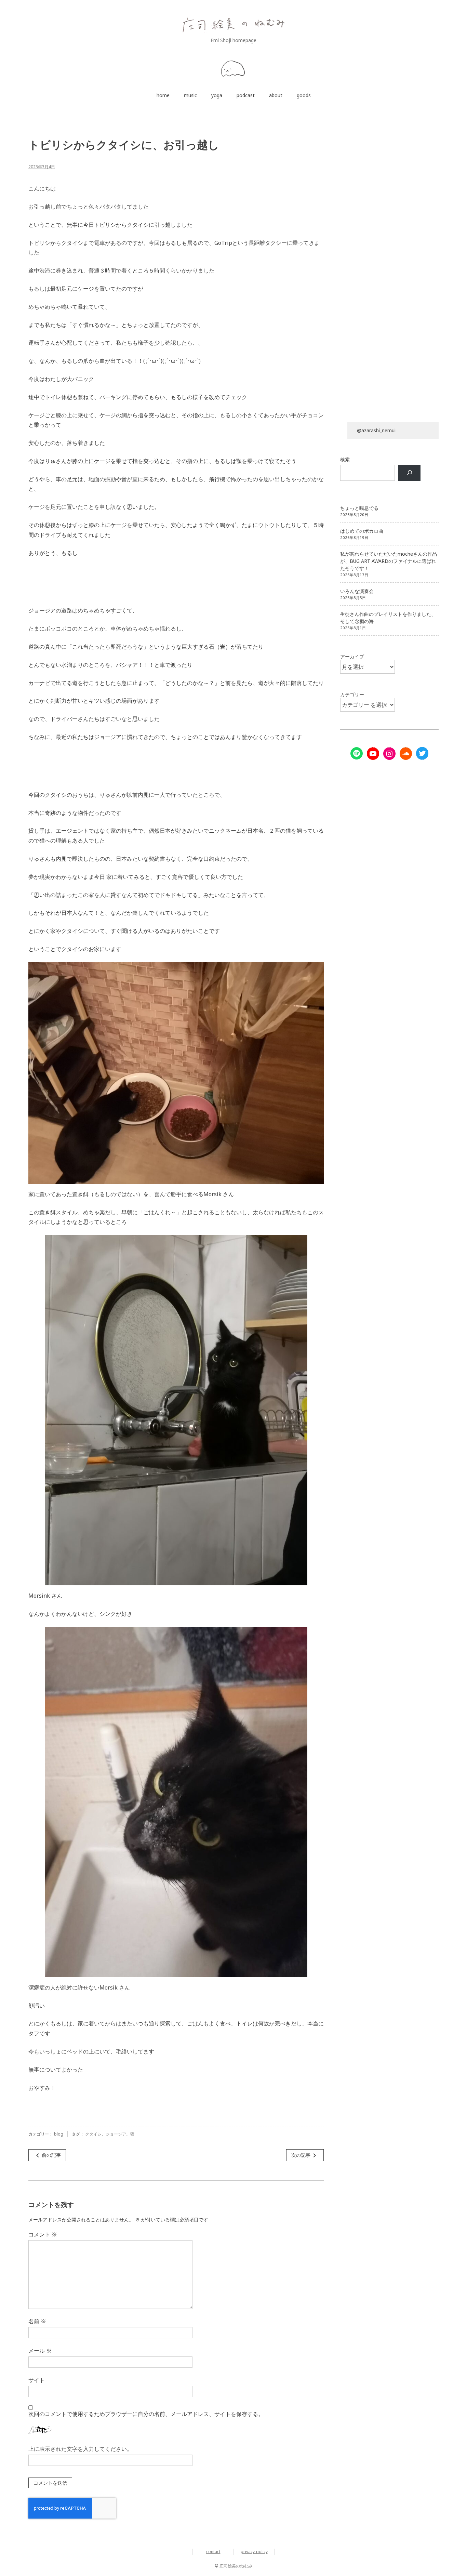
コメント (43, 2234)
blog (59, 2134)
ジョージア (116, 2134)
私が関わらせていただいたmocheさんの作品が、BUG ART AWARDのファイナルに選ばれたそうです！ (389, 561)
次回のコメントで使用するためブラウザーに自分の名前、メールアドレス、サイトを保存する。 (146, 2414)
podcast (246, 95)
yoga (217, 95)
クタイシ (93, 2134)
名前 (37, 2321)
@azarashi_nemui (376, 430)
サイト (37, 2380)
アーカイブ (352, 656)
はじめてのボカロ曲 (362, 531)
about (276, 95)
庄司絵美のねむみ (236, 2566)
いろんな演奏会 (357, 591)
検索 (345, 459)
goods (304, 95)
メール (40, 2351)
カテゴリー (352, 694)
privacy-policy (254, 2552)
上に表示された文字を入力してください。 (80, 2449)
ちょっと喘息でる (359, 508)
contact (213, 2552)
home (163, 95)
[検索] (409, 473)
